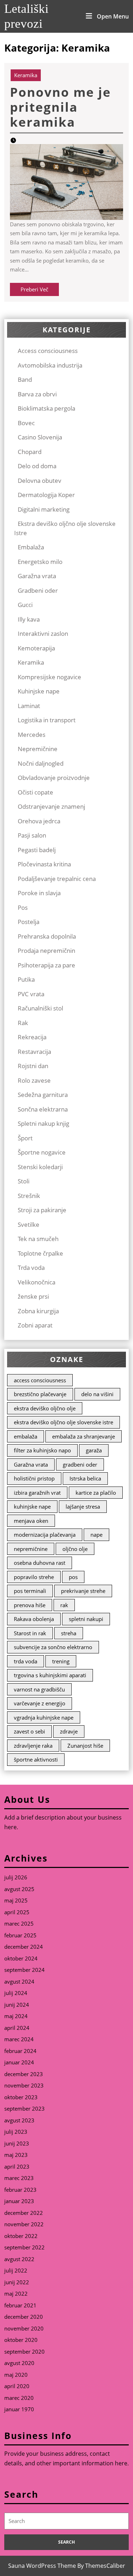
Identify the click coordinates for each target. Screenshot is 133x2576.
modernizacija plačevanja (45, 1535)
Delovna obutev (40, 481)
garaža (94, 1450)
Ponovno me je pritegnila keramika (60, 107)
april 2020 (17, 2386)
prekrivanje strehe (83, 1591)
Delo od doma (37, 466)
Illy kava (29, 619)
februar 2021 (20, 2305)
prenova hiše (30, 1605)
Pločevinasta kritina (44, 864)
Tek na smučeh (38, 1239)
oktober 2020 (21, 2340)
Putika (26, 979)
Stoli (24, 1181)
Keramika (26, 75)
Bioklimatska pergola (46, 408)
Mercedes (32, 735)
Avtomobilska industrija (50, 365)
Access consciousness (48, 351)
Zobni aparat (35, 1325)
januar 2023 (19, 2201)
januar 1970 (19, 2409)
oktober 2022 (21, 2236)
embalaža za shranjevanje (84, 1436)
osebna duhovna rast (40, 1563)
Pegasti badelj (37, 850)
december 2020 (24, 2317)
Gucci (25, 605)
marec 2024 (19, 2039)
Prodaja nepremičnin (46, 951)
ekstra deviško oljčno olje (45, 1408)
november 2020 (24, 2328)
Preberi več (40, 291)
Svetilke (29, 1224)
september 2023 (24, 2108)
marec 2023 (19, 2178)
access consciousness (40, 1380)
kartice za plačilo (96, 1493)
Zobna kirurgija (38, 1311)
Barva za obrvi (37, 394)
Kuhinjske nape (39, 691)
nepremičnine (31, 1549)
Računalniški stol (40, 1008)
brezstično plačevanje (40, 1394)
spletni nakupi (86, 1619)
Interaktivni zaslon (43, 634)
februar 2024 (20, 2051)
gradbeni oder (80, 1464)
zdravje (69, 1731)
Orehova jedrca (39, 821)
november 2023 (24, 2085)
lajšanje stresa (83, 1506)
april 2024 (17, 2028)
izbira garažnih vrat (37, 1493)
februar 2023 (20, 2190)
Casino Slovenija (40, 437)
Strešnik (29, 1196)
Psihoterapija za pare (46, 965)
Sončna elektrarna (43, 1109)
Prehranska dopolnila (47, 936)
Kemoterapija (36, 648)
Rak (23, 1023)
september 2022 (24, 2247)
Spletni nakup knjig (43, 1123)
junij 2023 (17, 2143)
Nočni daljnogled (41, 763)
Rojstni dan (33, 1066)
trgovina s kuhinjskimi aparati (50, 1675)
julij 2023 (16, 2132)
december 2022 (24, 2213)
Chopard (30, 452)
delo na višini (97, 1394)
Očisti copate (35, 792)
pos (73, 1577)
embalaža (26, 1436)
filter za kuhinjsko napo (42, 1450)
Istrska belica (85, 1478)
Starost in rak (30, 1633)
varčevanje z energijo (40, 1703)
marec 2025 (19, 1923)
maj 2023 (16, 2155)
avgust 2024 (19, 1981)
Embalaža (31, 547)
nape (96, 1535)
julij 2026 (16, 1877)
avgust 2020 (19, 2363)
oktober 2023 (21, 2097)
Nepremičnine (38, 749)
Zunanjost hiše (85, 1746)
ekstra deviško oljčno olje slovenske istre (63, 1422)
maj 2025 (16, 1900)
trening (61, 1661)
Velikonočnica (37, 1282)
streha (69, 1633)
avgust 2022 (19, 2259)
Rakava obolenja (34, 1619)
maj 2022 (16, 2293)
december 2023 (24, 2074)
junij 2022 (17, 2282)
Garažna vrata (37, 576)
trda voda (26, 1661)
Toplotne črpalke (40, 1253)
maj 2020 (16, 2375)
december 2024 (24, 1947)
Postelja (29, 922)
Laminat (29, 706)
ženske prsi (33, 1296)
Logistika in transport (47, 720)
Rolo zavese (34, 1080)
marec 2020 (19, 2398)
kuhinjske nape (32, 1506)
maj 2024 (16, 2016)
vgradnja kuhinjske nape (44, 1717)
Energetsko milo (40, 562)
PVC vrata (31, 994)
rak (64, 1605)
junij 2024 (17, 2005)
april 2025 (17, 1912)
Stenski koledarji (40, 1167)
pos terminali (30, 1591)
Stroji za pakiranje (42, 1210)
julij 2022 (16, 2270)
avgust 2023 (19, 2120)
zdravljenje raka (33, 1746)
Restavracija (34, 1052)
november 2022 (24, 2224)
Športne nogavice (42, 1152)
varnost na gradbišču (39, 1689)
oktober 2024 (21, 1958)
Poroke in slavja (39, 893)
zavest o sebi (29, 1731)
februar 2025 (20, 1935)
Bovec (26, 423)
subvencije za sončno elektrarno (53, 1647)
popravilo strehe (34, 1577)
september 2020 (24, 2351)
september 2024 (24, 1970)
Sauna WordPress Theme (42, 2566)
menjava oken (31, 1521)
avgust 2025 (19, 1889)
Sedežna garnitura (43, 1095)
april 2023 (17, 2166)
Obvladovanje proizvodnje (54, 778)
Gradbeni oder (38, 590)
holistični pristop (34, 1478)
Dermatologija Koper (46, 495)
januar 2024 (19, 2062)
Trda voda (31, 1268)
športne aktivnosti (36, 1759)
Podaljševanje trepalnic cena (57, 879)
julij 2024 (16, 1993)
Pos (23, 907)
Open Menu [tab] (113, 16)
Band (25, 379)
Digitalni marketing (44, 509)
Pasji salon (32, 835)
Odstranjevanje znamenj (51, 806)
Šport (25, 1138)
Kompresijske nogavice (49, 677)
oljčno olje (75, 1549)
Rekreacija (32, 1037)
